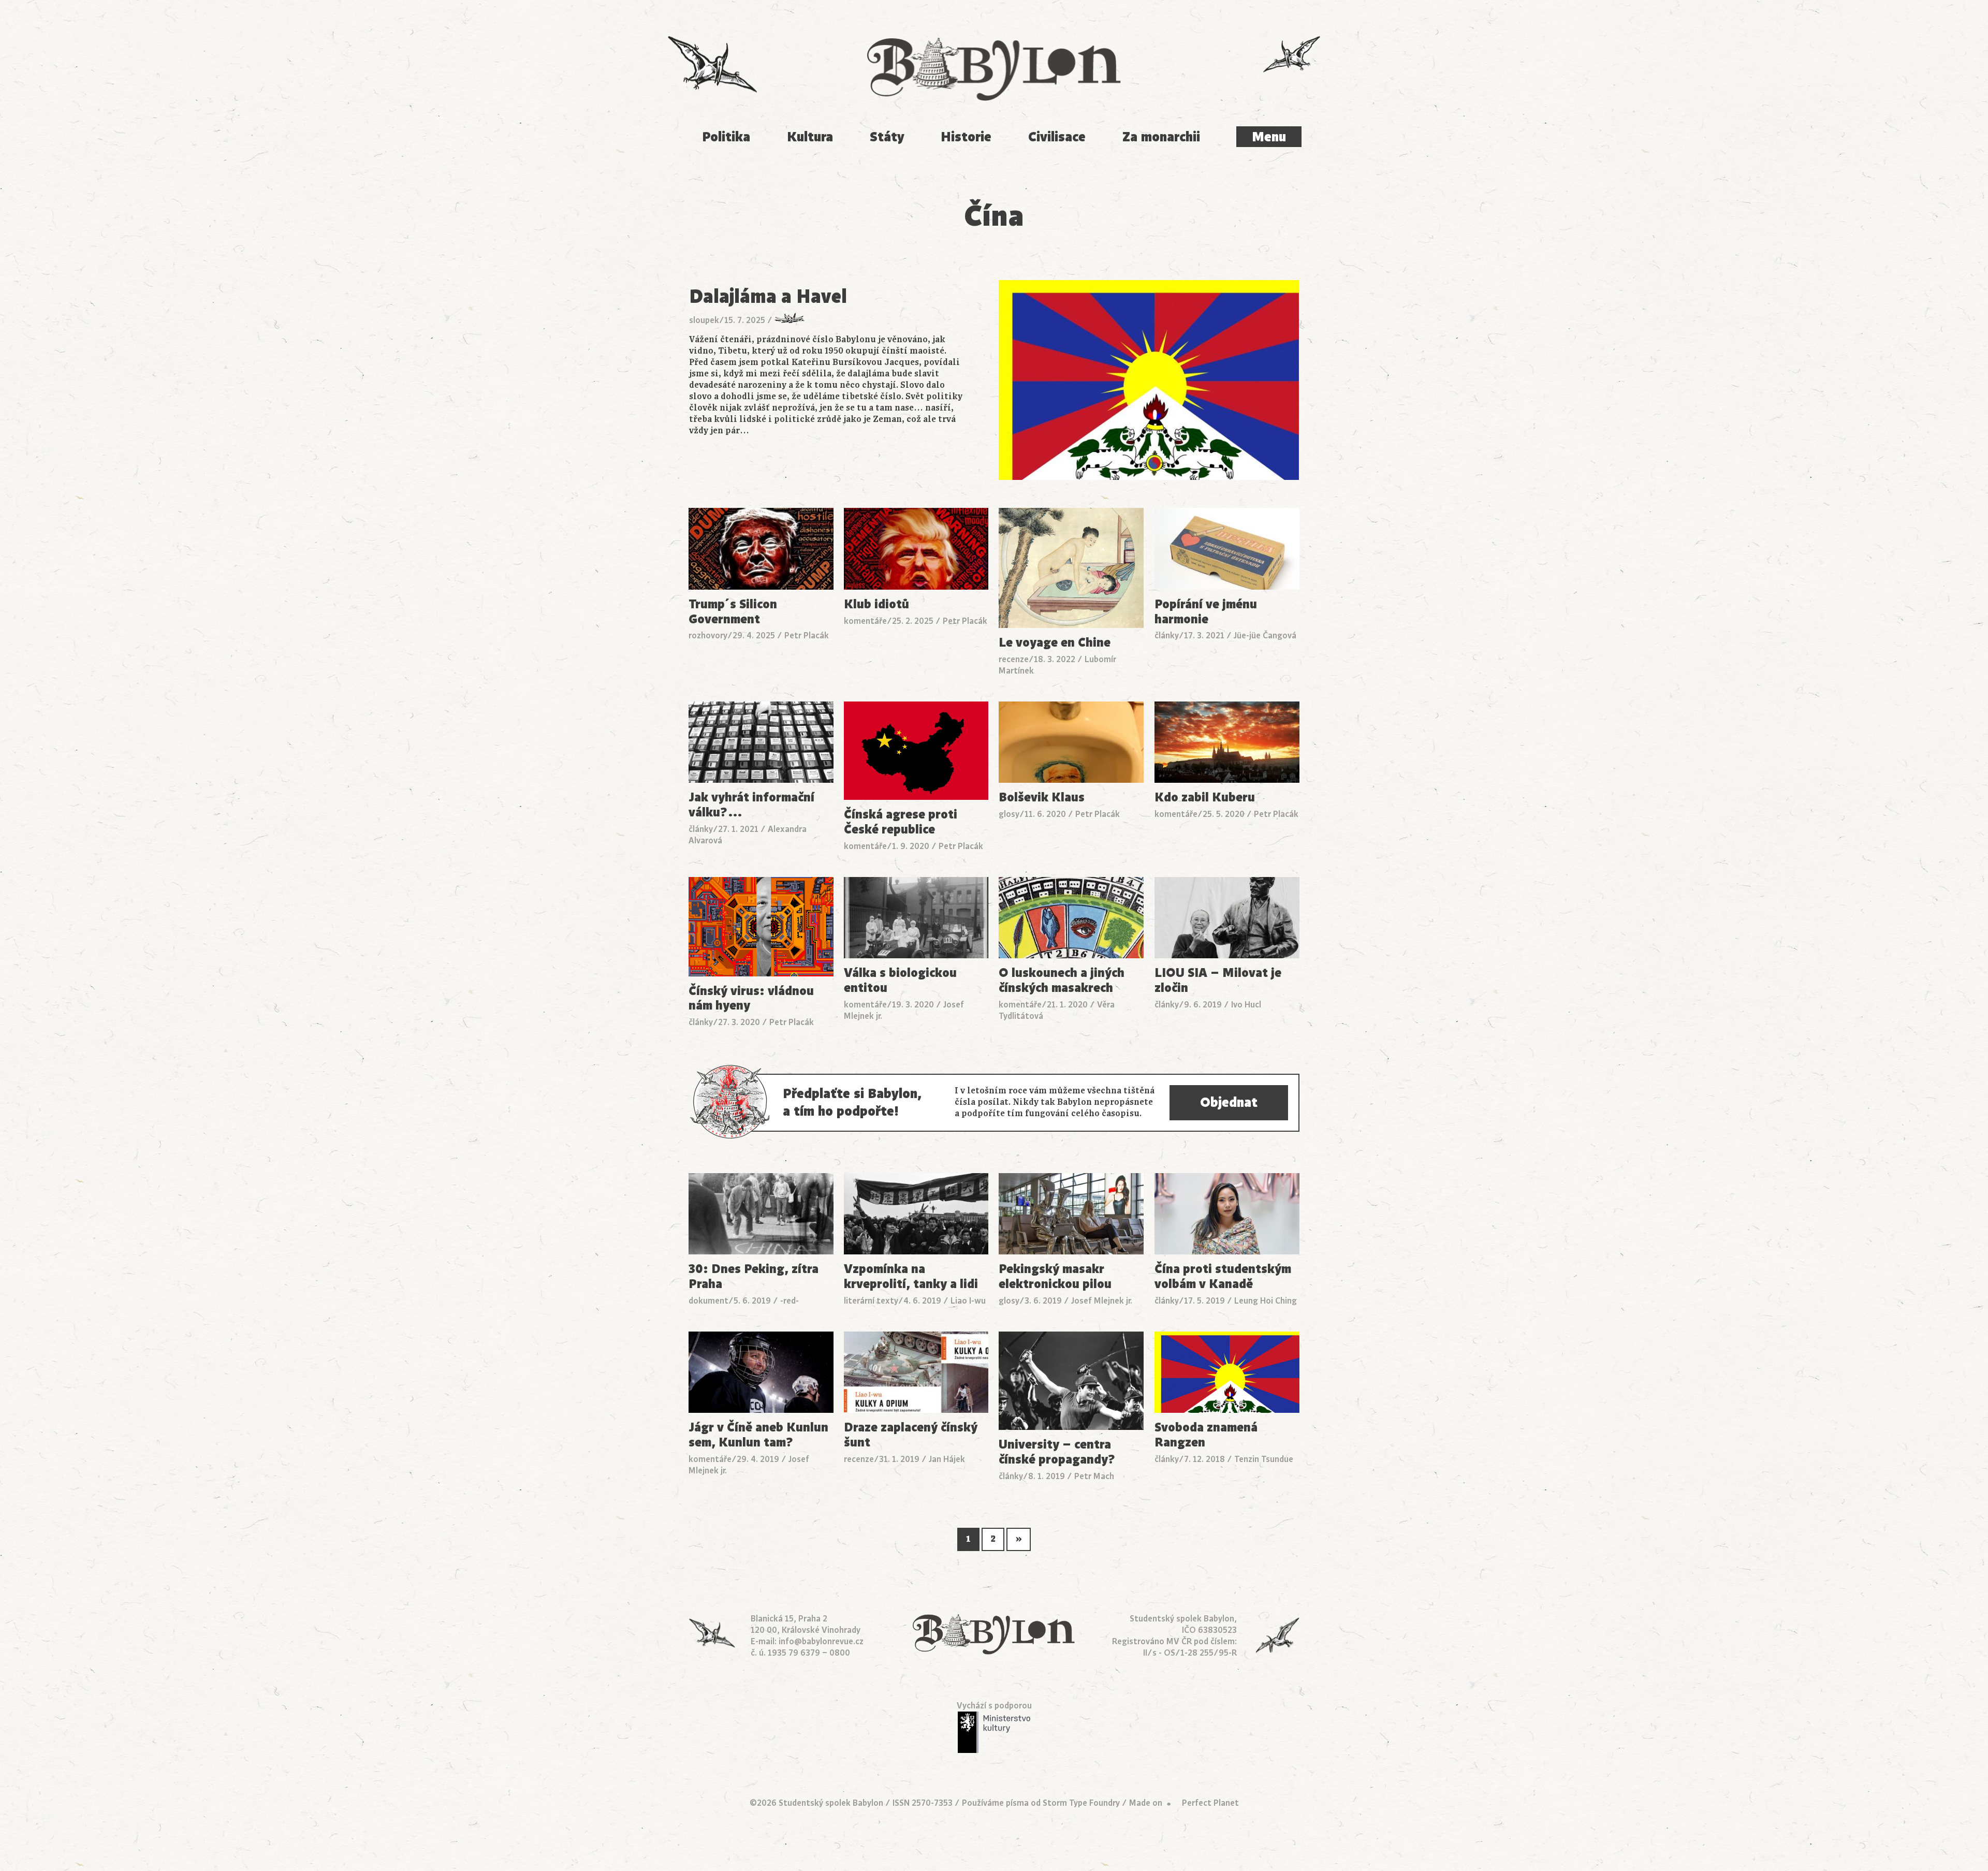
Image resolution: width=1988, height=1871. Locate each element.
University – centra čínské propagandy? (1057, 1452)
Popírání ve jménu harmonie (1206, 612)
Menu (1269, 137)
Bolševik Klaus (1042, 798)
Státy (887, 137)
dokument (708, 1301)
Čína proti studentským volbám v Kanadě (1223, 1277)
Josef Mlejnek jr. (1102, 1301)
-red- (790, 1301)
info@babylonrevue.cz (821, 1642)
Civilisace (1057, 137)
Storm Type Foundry (1081, 1803)
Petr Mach (1094, 1477)
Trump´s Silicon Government (733, 612)
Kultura (810, 137)
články (1167, 636)
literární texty (871, 1301)
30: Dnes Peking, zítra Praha (754, 1277)
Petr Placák (807, 636)
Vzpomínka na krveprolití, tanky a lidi (911, 1277)
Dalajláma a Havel (768, 296)
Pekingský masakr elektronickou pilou (1055, 1277)
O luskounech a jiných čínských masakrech (1062, 981)
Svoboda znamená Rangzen (1206, 1435)
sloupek (704, 320)
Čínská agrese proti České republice (901, 822)
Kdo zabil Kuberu (1205, 798)
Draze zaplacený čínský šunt (911, 1435)
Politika (726, 137)
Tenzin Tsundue (1264, 1459)
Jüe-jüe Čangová (1265, 636)
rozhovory (708, 636)
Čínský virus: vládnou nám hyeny (751, 999)
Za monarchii (1161, 137)
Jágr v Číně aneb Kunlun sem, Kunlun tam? (758, 1435)
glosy (1009, 814)
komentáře (865, 621)
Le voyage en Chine (1055, 643)
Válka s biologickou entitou (900, 981)
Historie (966, 137)
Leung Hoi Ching (1266, 1301)
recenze (1014, 660)
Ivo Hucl (1246, 1005)
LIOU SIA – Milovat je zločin (1218, 981)
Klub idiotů (876, 604)
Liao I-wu (968, 1301)
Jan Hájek (947, 1459)
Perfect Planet (1210, 1803)
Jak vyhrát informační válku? (751, 805)
